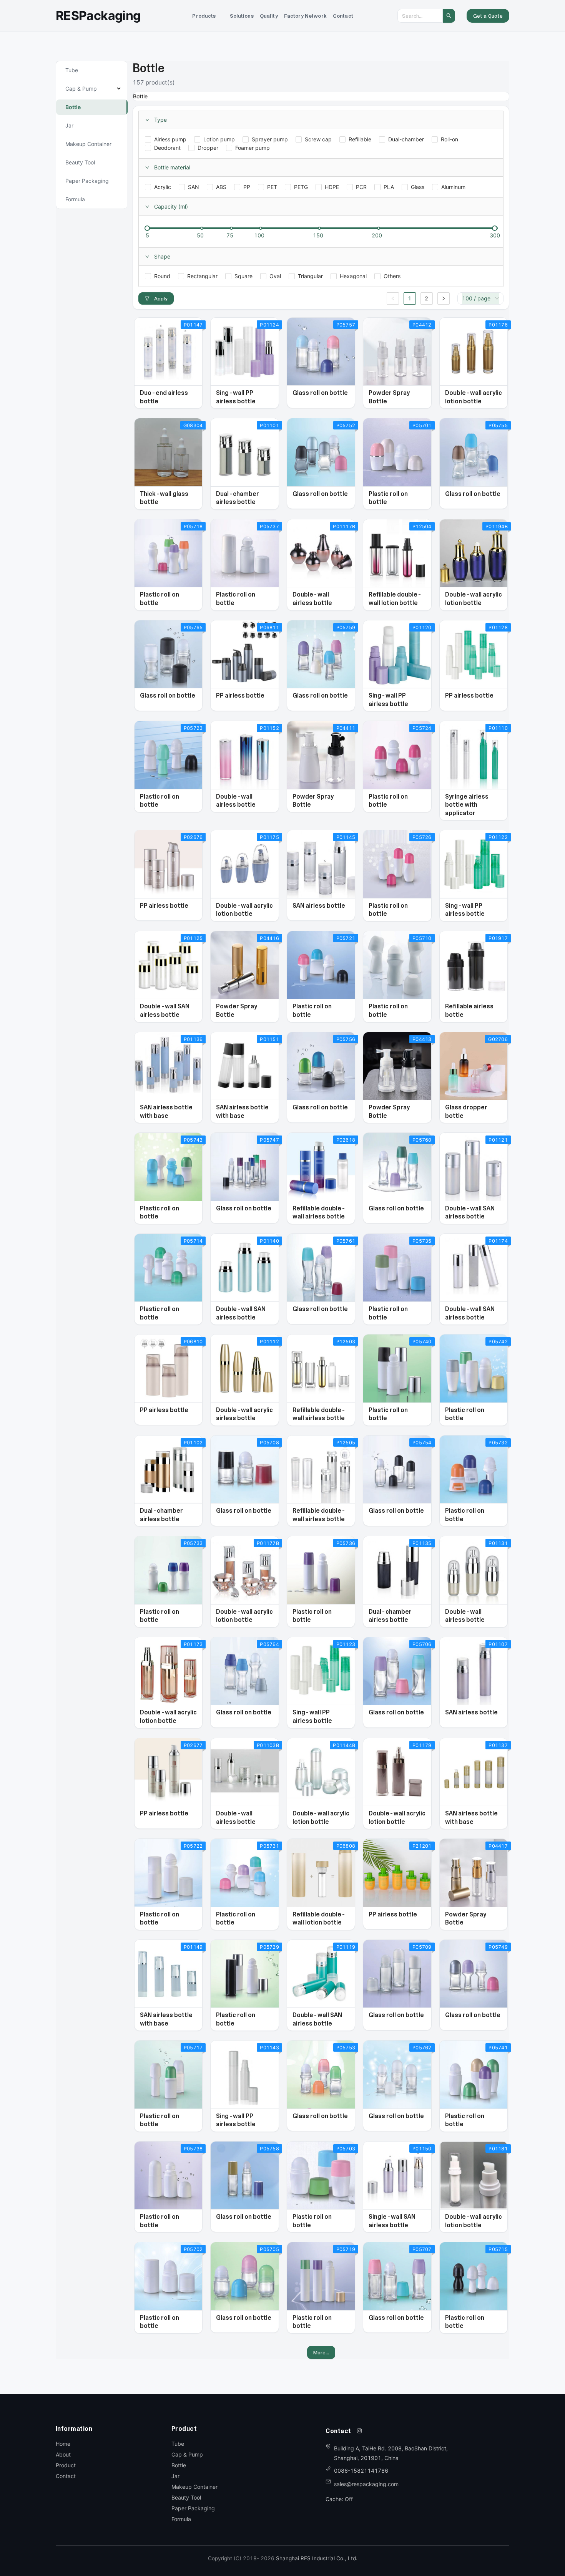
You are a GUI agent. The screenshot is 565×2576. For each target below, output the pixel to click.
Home (63, 2444)
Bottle (179, 2465)
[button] (204, 16)
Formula (181, 2519)
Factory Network (305, 16)
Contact (343, 16)
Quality (269, 16)
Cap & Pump (187, 2454)
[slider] (147, 228)
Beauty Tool (186, 2497)
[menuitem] (204, 16)
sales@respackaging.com (366, 2484)
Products (204, 16)
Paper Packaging (193, 2508)
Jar (175, 2476)
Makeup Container (194, 2487)
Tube (178, 2444)
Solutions (242, 16)
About (63, 2454)
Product (66, 2465)
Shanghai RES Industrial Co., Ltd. (317, 2558)
